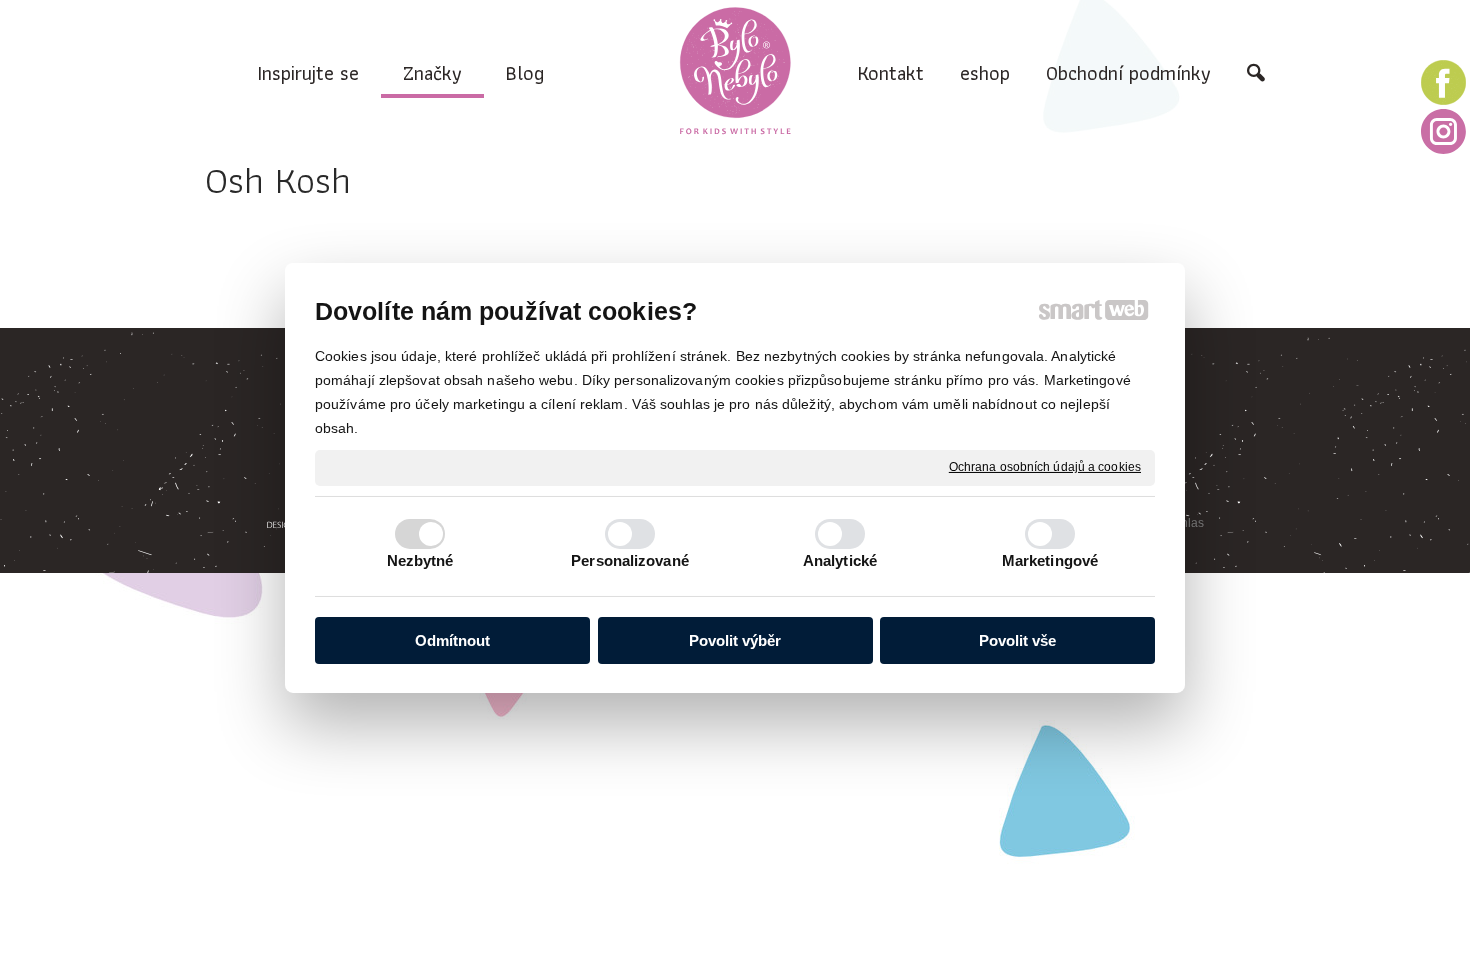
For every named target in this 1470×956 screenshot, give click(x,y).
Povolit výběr (735, 640)
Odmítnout (452, 640)
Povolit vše (1017, 640)
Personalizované (630, 560)
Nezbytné (420, 560)
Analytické (840, 560)
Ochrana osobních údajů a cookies (1045, 467)
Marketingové (1050, 560)
